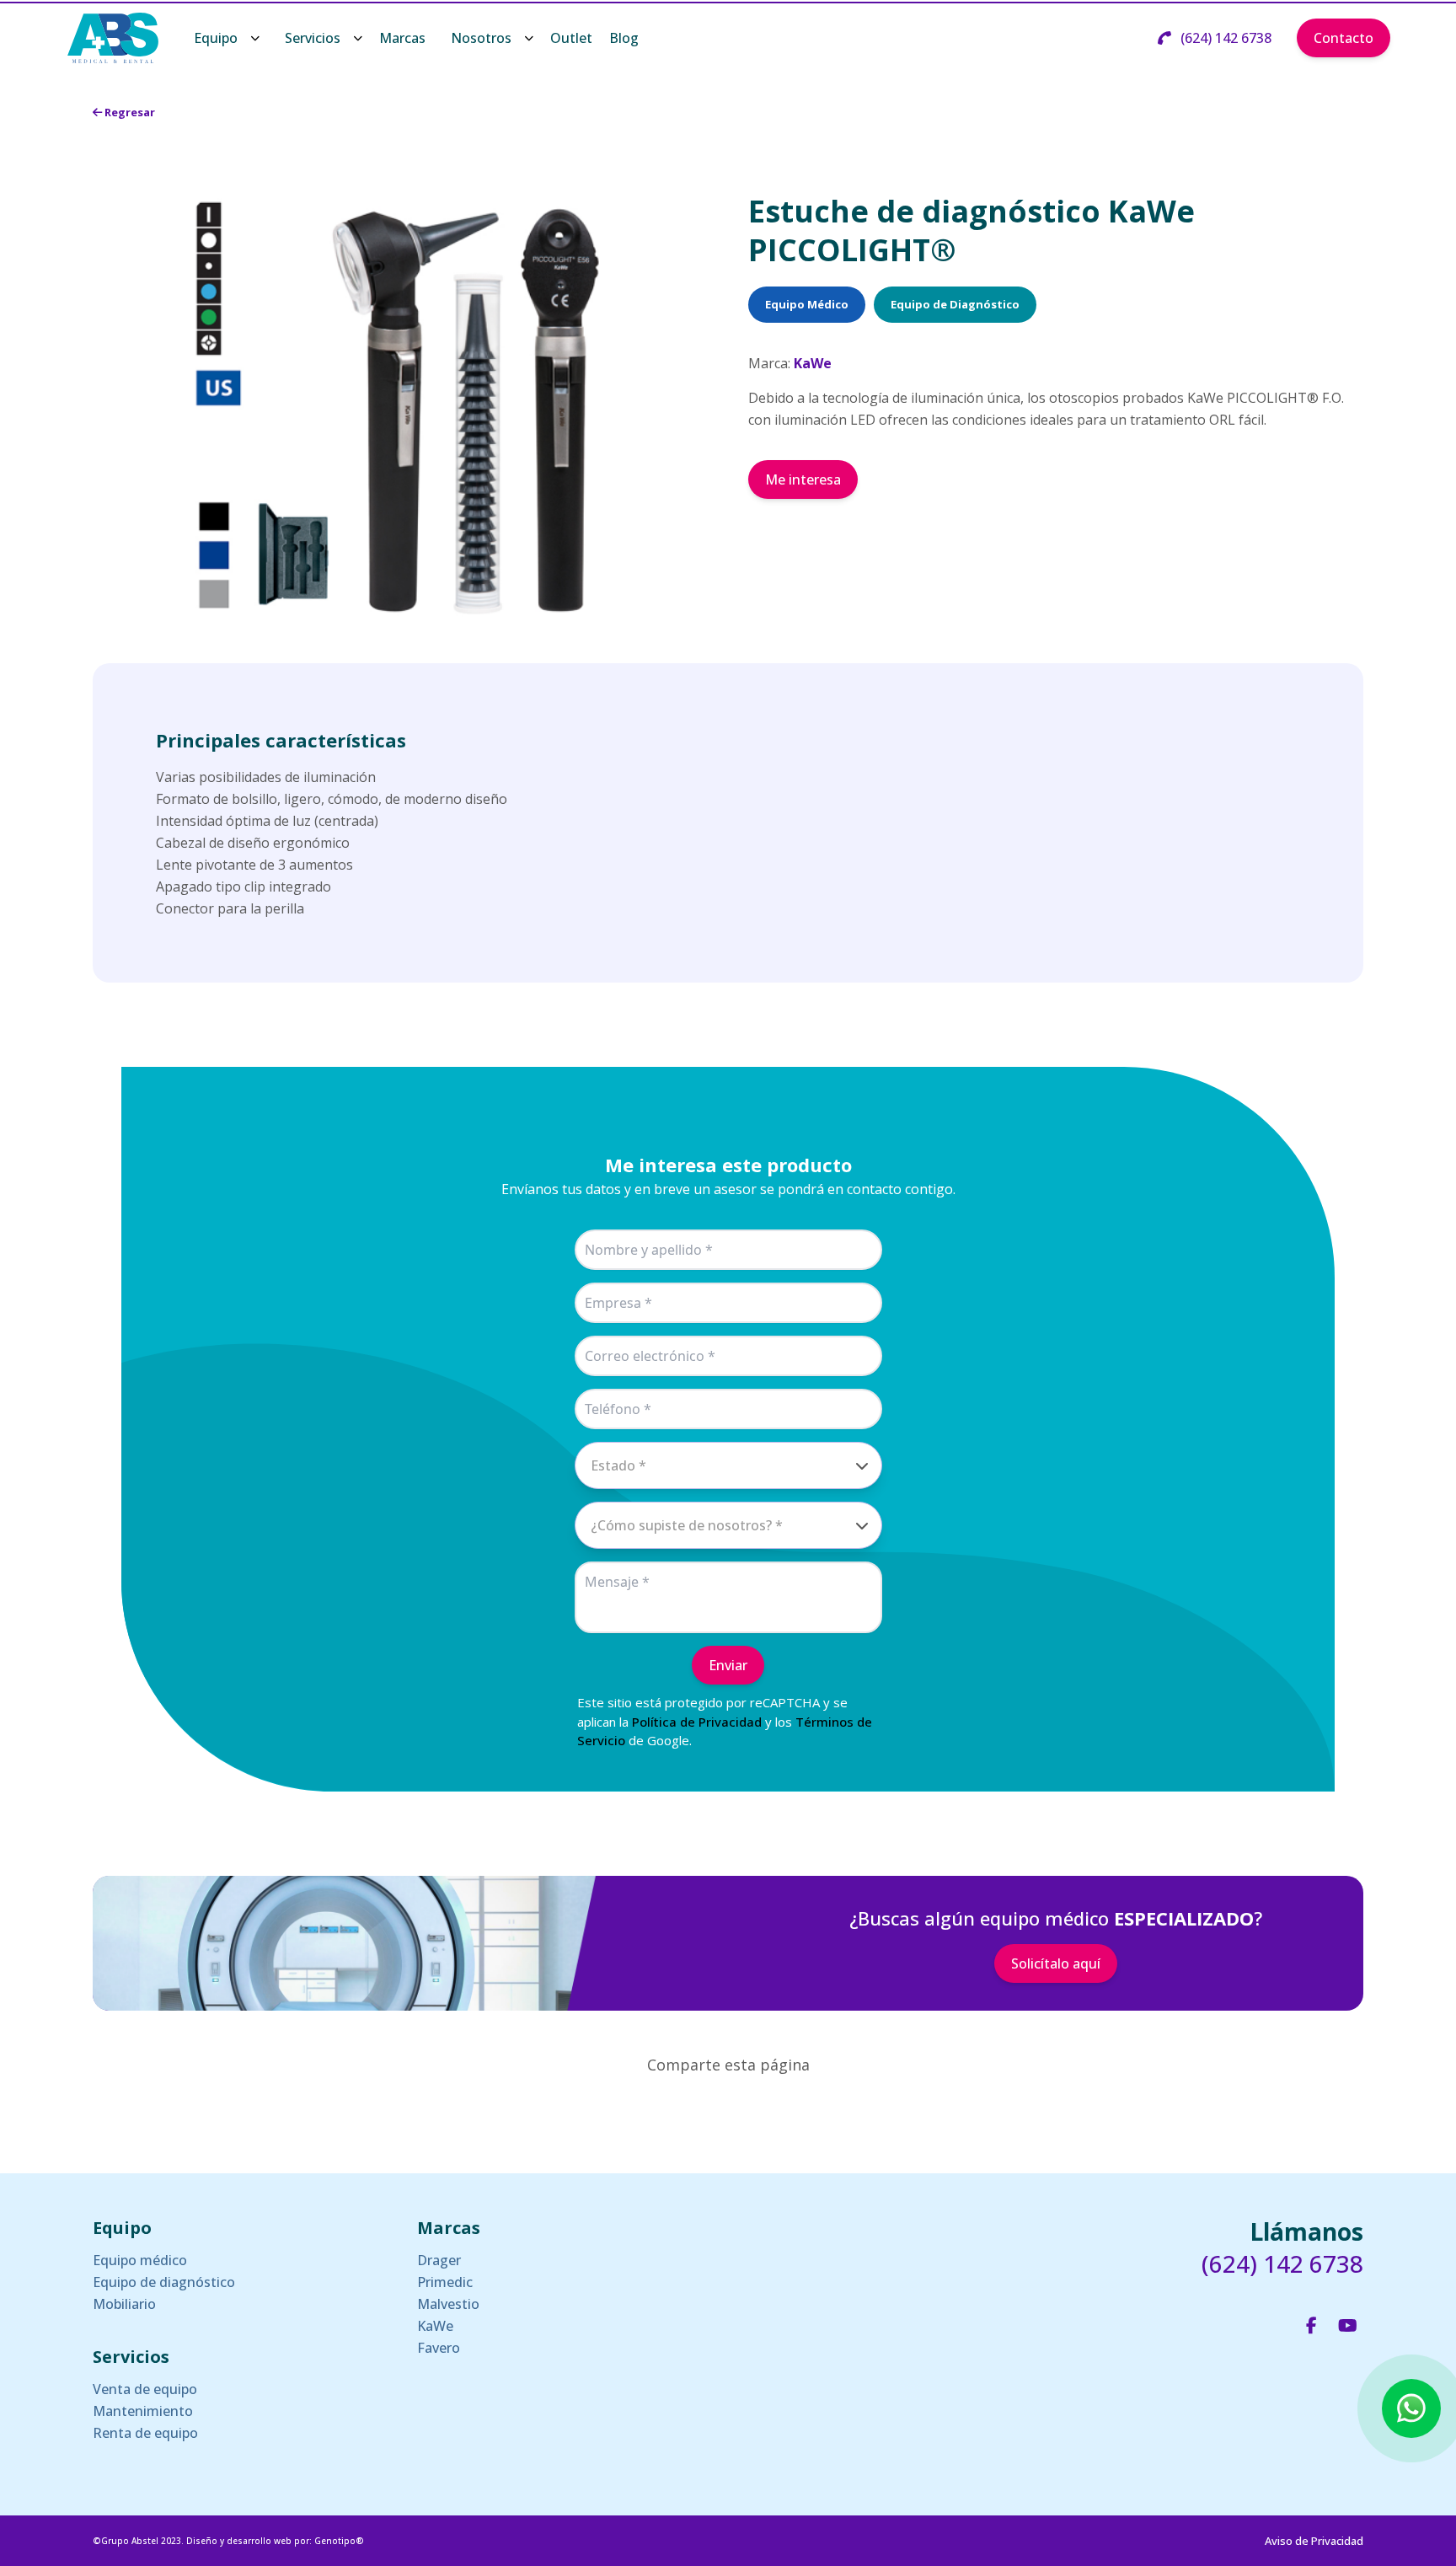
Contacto (1344, 38)
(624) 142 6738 (1224, 38)
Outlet (571, 38)
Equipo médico (140, 2260)
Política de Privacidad (697, 1722)
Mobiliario (124, 2304)
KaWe (435, 2326)
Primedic (445, 2282)
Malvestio (448, 2304)
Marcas (402, 38)
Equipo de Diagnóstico (955, 304)
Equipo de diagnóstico (164, 2282)
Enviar (728, 1665)
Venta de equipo (145, 2389)
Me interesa (803, 479)
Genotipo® (339, 2541)
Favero (439, 2348)
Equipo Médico (807, 304)
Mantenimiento (143, 2411)
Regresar (128, 112)
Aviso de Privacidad (1314, 2541)
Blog (624, 38)
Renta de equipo (145, 2433)
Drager (439, 2260)
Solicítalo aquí (1056, 1963)
